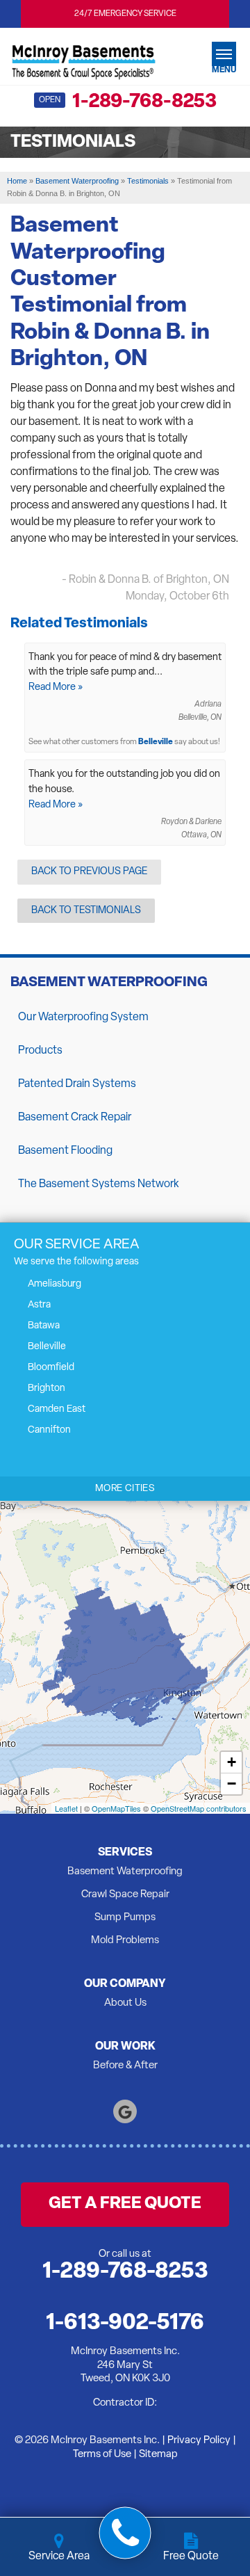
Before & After (125, 2066)
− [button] (232, 1784)
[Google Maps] (125, 2111)
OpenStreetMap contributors (199, 1808)
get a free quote (125, 2204)
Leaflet (66, 1808)
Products (40, 1051)
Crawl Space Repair (125, 1895)
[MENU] (224, 54)
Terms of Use (102, 2455)
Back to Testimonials (86, 911)
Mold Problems (125, 1941)
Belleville (156, 742)
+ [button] (232, 1762)
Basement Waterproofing (109, 983)
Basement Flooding (65, 1151)
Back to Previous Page (89, 872)
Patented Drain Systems (77, 1084)
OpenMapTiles (116, 1808)
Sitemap (158, 2455)
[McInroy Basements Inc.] (83, 60)
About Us (125, 2003)
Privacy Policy (199, 2441)
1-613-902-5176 (125, 2324)
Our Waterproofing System (83, 1017)
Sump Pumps (125, 1918)
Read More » (56, 687)
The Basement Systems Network (99, 1184)
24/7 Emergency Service (125, 14)
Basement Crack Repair (75, 1118)
